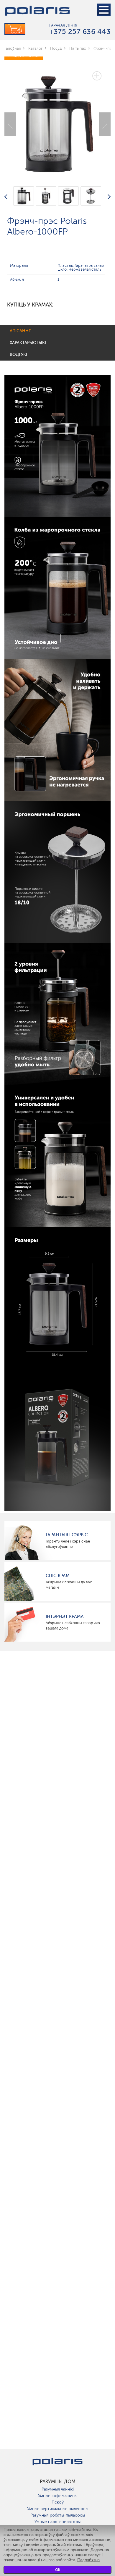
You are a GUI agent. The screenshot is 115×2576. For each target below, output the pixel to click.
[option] (57, 120)
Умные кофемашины (58, 2496)
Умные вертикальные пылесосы (58, 2509)
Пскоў (58, 2502)
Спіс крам (58, 1576)
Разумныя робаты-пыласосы (58, 2515)
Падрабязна (88, 2560)
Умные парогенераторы (57, 2522)
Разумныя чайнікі (58, 2489)
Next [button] (105, 124)
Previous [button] (10, 124)
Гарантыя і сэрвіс (67, 1535)
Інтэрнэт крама (65, 1616)
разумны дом (58, 2482)
